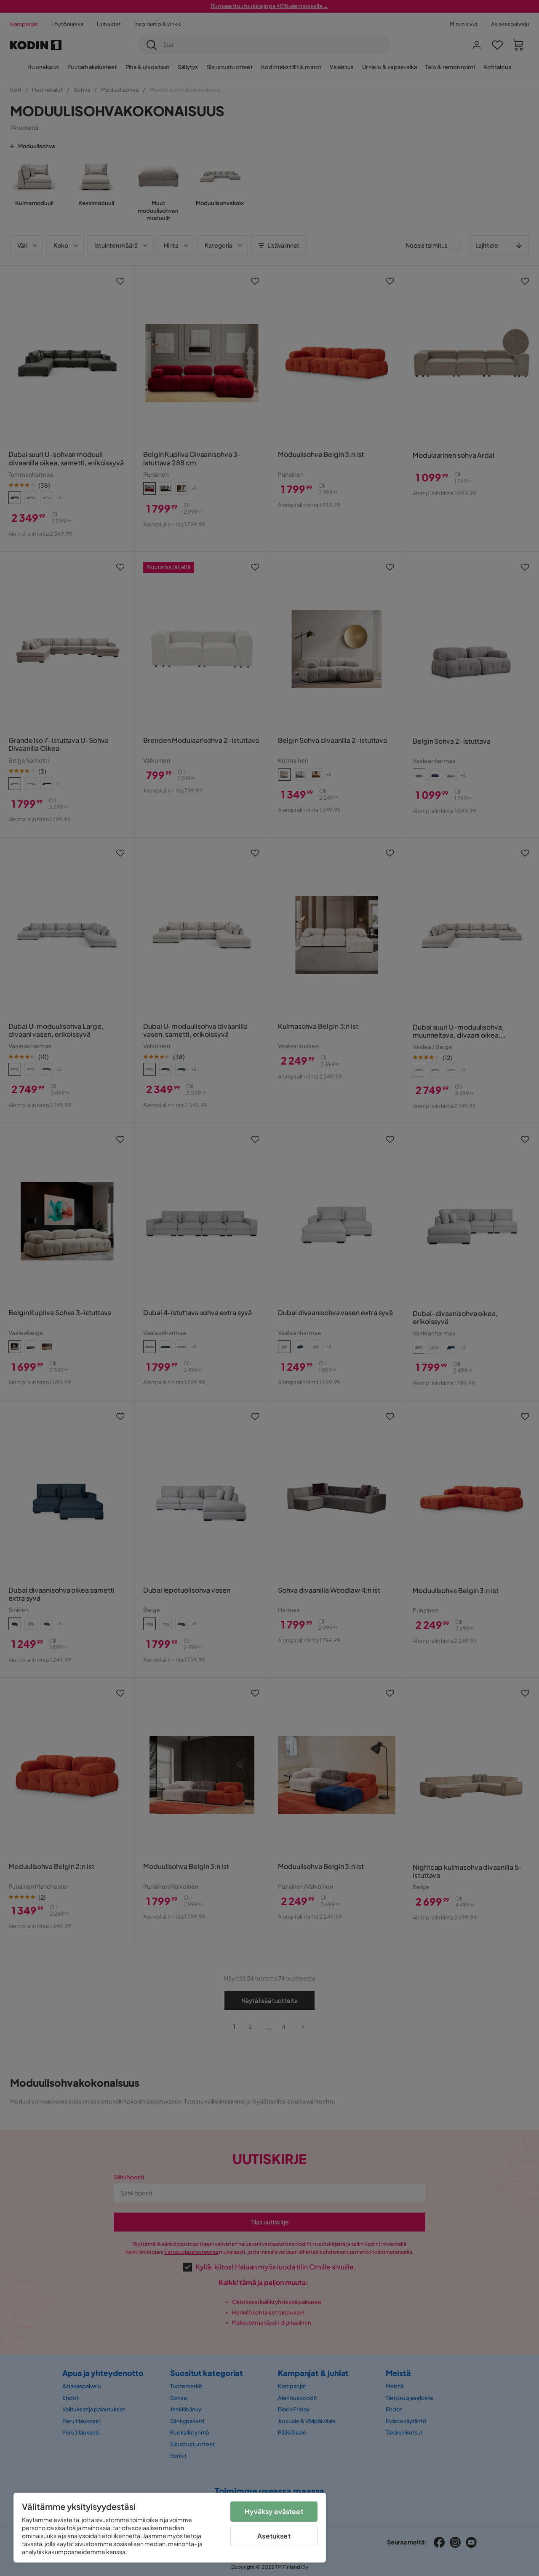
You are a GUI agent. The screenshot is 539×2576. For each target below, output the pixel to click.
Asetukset (274, 2536)
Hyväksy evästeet (274, 2511)
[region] (170, 2528)
